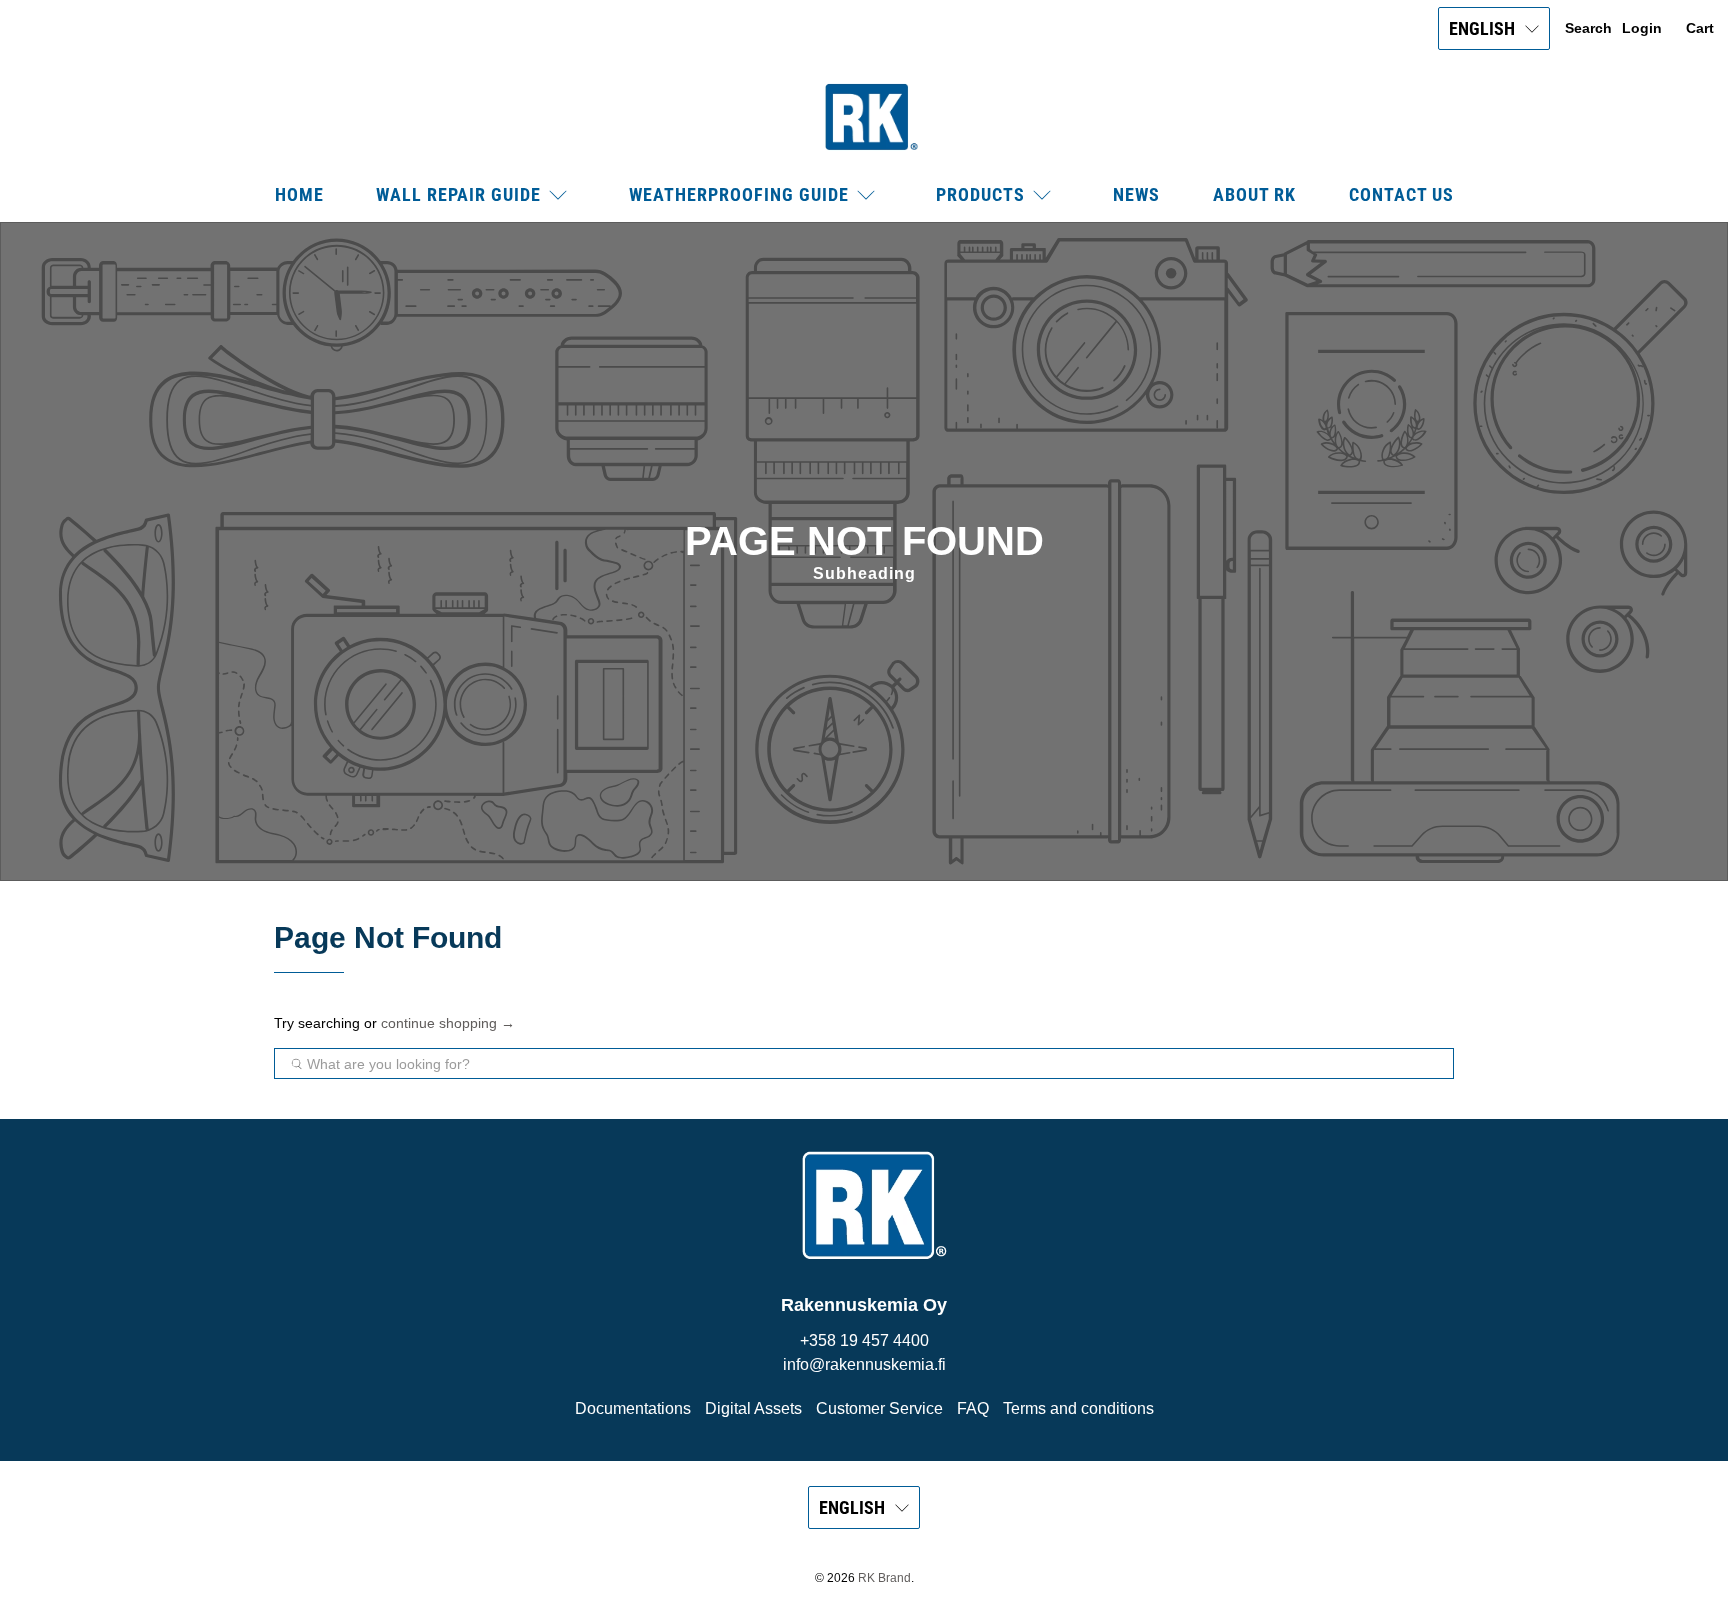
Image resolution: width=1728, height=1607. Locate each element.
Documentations (633, 1408)
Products (980, 194)
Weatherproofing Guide (739, 194)
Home (299, 194)
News (1136, 194)
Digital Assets (753, 1408)
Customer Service (879, 1408)
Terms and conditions (1078, 1408)
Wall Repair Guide (458, 194)
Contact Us (1401, 194)
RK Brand (884, 1577)
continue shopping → (448, 1023)
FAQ (973, 1408)
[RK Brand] (864, 117)
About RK (1254, 194)
